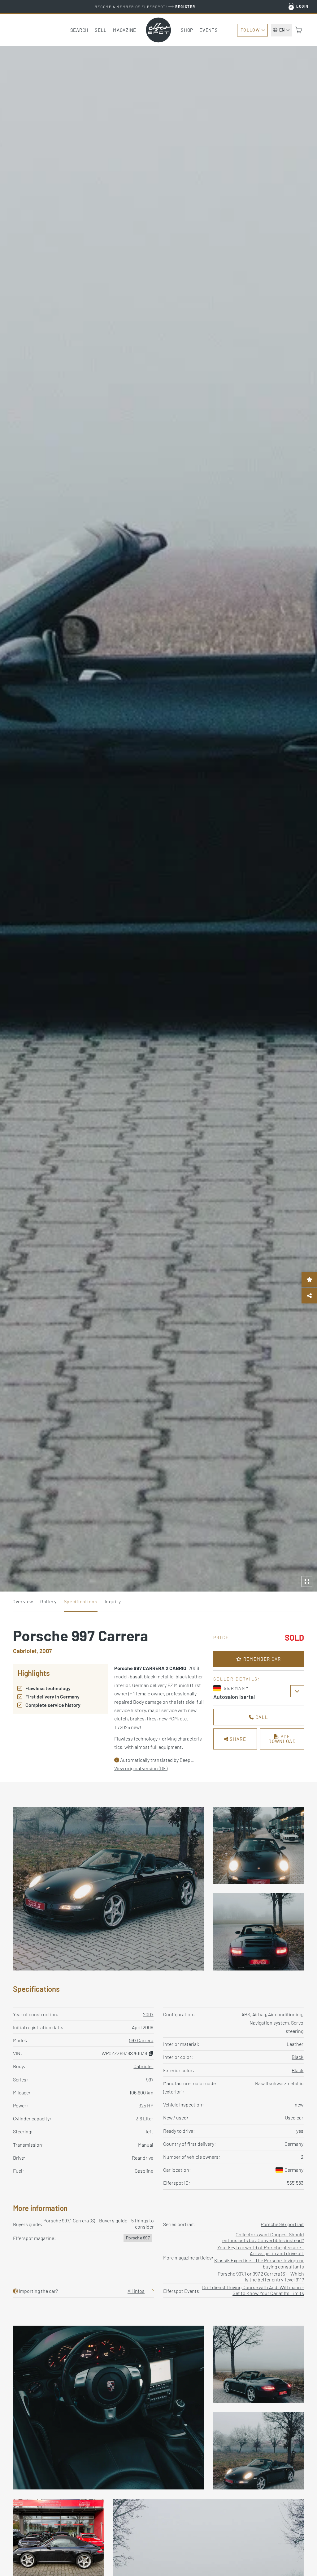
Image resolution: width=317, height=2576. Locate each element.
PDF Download (282, 1739)
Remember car (261, 1659)
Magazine (125, 30)
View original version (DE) (141, 1768)
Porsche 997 (138, 2238)
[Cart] (299, 30)
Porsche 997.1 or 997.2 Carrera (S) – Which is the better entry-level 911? (261, 2276)
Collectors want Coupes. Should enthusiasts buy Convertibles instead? (263, 2237)
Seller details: (237, 1679)
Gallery (48, 1601)
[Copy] (151, 2053)
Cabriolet (143, 2066)
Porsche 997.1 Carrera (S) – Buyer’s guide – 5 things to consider (99, 2223)
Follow (250, 30)
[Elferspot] (158, 30)
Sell (101, 30)
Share (237, 1739)
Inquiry (113, 1601)
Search (80, 30)
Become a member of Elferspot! (145, 6)
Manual (146, 2145)
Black (297, 2057)
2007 (148, 2014)
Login (302, 6)
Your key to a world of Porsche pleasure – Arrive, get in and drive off (261, 2250)
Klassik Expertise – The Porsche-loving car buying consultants (259, 2263)
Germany (294, 2170)
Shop (187, 30)
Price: (223, 1637)
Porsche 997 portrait (282, 2224)
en (282, 30)
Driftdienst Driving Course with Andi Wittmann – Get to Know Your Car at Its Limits (253, 2290)
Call (261, 1717)
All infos (136, 2291)
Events (209, 30)
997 (150, 2079)
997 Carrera (141, 2040)
